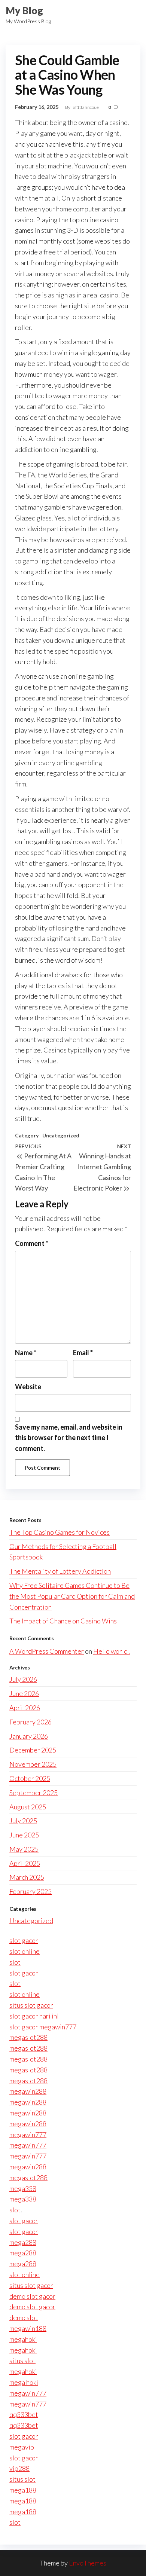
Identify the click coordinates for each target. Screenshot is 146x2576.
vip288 (19, 2468)
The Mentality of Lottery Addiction (60, 1571)
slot (15, 1962)
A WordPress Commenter (47, 1651)
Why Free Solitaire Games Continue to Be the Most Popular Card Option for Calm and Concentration (72, 1596)
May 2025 (24, 1849)
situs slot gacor (31, 2005)
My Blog (24, 10)
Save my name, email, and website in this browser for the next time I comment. (69, 1438)
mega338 (23, 2188)
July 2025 (23, 1821)
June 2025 (24, 1835)
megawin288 (28, 2091)
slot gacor (24, 1940)
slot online (25, 1951)
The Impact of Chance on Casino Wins (63, 1621)
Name (26, 1353)
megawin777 (28, 2135)
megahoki (23, 2339)
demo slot (24, 2317)
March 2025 (27, 1877)
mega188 (23, 2490)
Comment (32, 1243)
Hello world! (112, 1651)
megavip (22, 2447)
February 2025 (31, 1891)
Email (83, 1353)
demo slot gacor (32, 2296)
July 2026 (23, 1679)
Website (28, 1387)
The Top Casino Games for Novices (60, 1532)
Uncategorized (61, 1135)
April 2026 (25, 1708)
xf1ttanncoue (86, 107)
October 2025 (30, 1778)
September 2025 (34, 1793)
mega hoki (24, 2382)
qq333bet (24, 2414)
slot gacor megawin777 (43, 2027)
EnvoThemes (88, 2563)
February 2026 (31, 1722)
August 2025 (28, 1807)
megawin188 (28, 2328)
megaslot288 (28, 2037)
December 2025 (33, 1750)
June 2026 (24, 1693)
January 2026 (29, 1736)
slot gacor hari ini (34, 2016)
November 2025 (33, 1764)
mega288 (23, 2242)
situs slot (22, 2360)
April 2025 (25, 1863)
